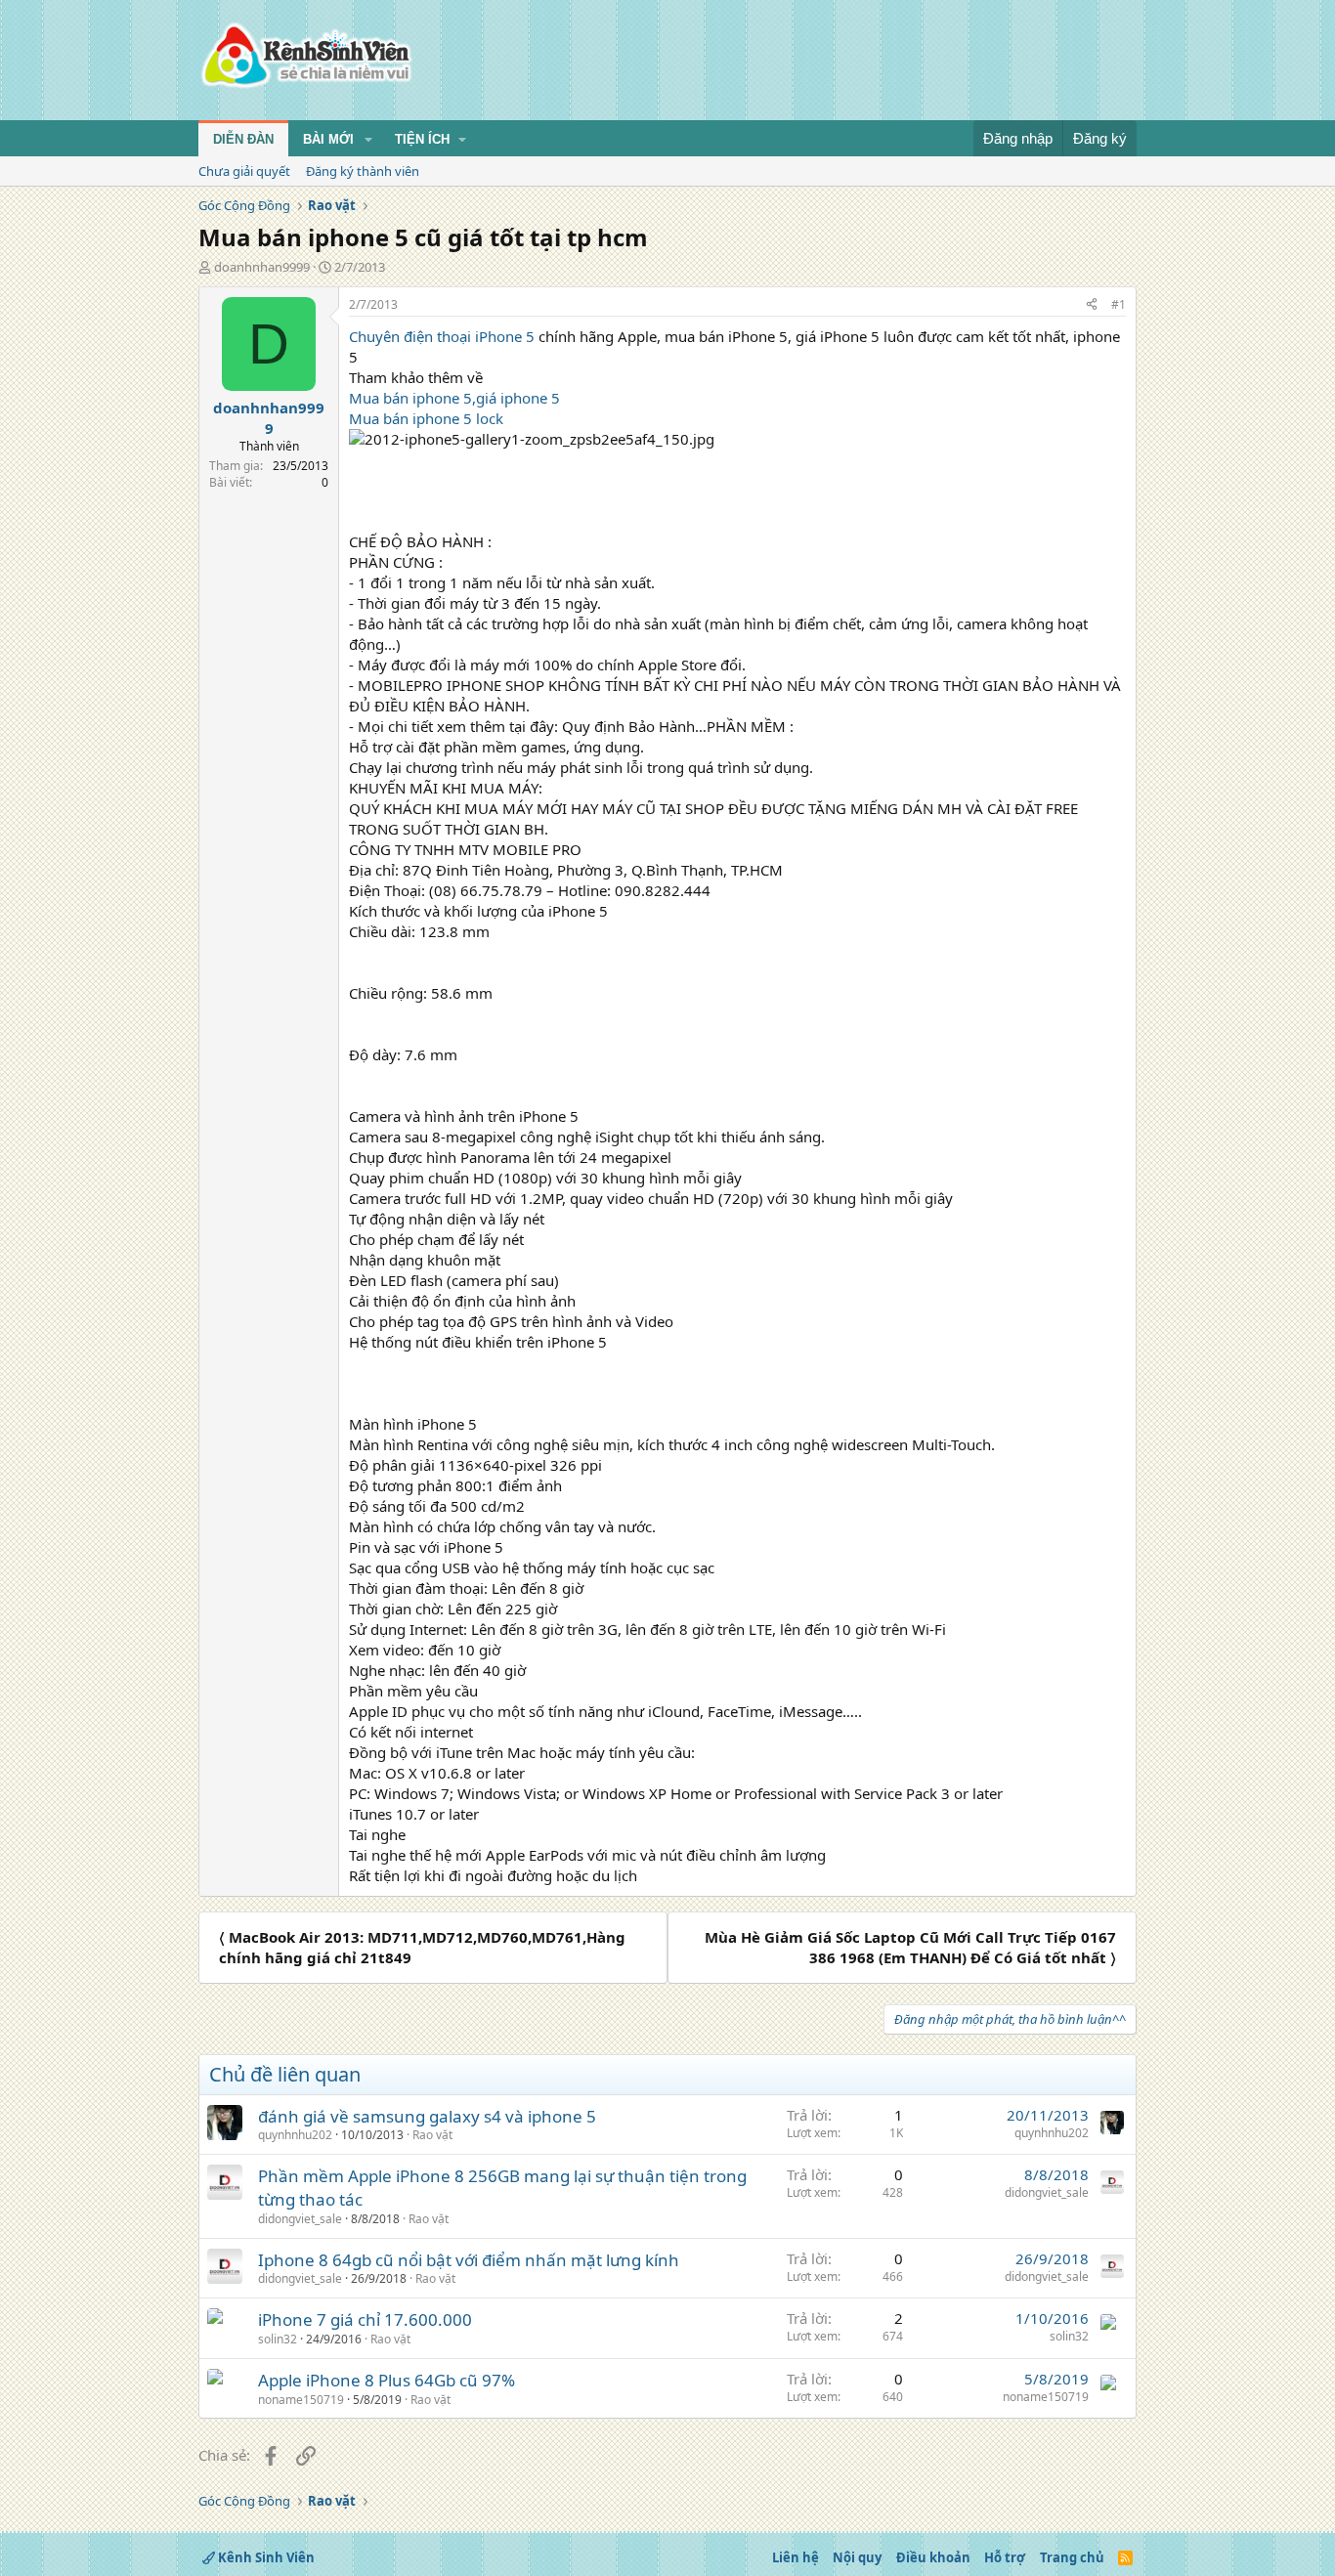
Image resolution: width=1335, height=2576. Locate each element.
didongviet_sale (300, 2219)
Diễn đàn (243, 139)
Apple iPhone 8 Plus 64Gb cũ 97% (387, 2380)
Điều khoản (933, 2557)
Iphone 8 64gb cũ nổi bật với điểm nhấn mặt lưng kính (469, 2260)
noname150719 (301, 2400)
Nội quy (857, 2557)
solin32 (278, 2339)
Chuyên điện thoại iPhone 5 (442, 336)
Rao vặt (432, 2135)
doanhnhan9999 (262, 267)
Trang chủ (1072, 2557)
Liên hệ (796, 2557)
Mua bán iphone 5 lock (426, 418)
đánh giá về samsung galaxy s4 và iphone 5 (427, 2116)
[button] (368, 140)
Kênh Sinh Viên (265, 2557)
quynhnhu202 (295, 2135)
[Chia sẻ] (1092, 305)
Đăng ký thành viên (363, 171)
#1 (1119, 304)
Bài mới (328, 139)
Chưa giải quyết (244, 171)
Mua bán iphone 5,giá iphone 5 (454, 398)
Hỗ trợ (1005, 2557)
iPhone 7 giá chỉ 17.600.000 (365, 2319)
